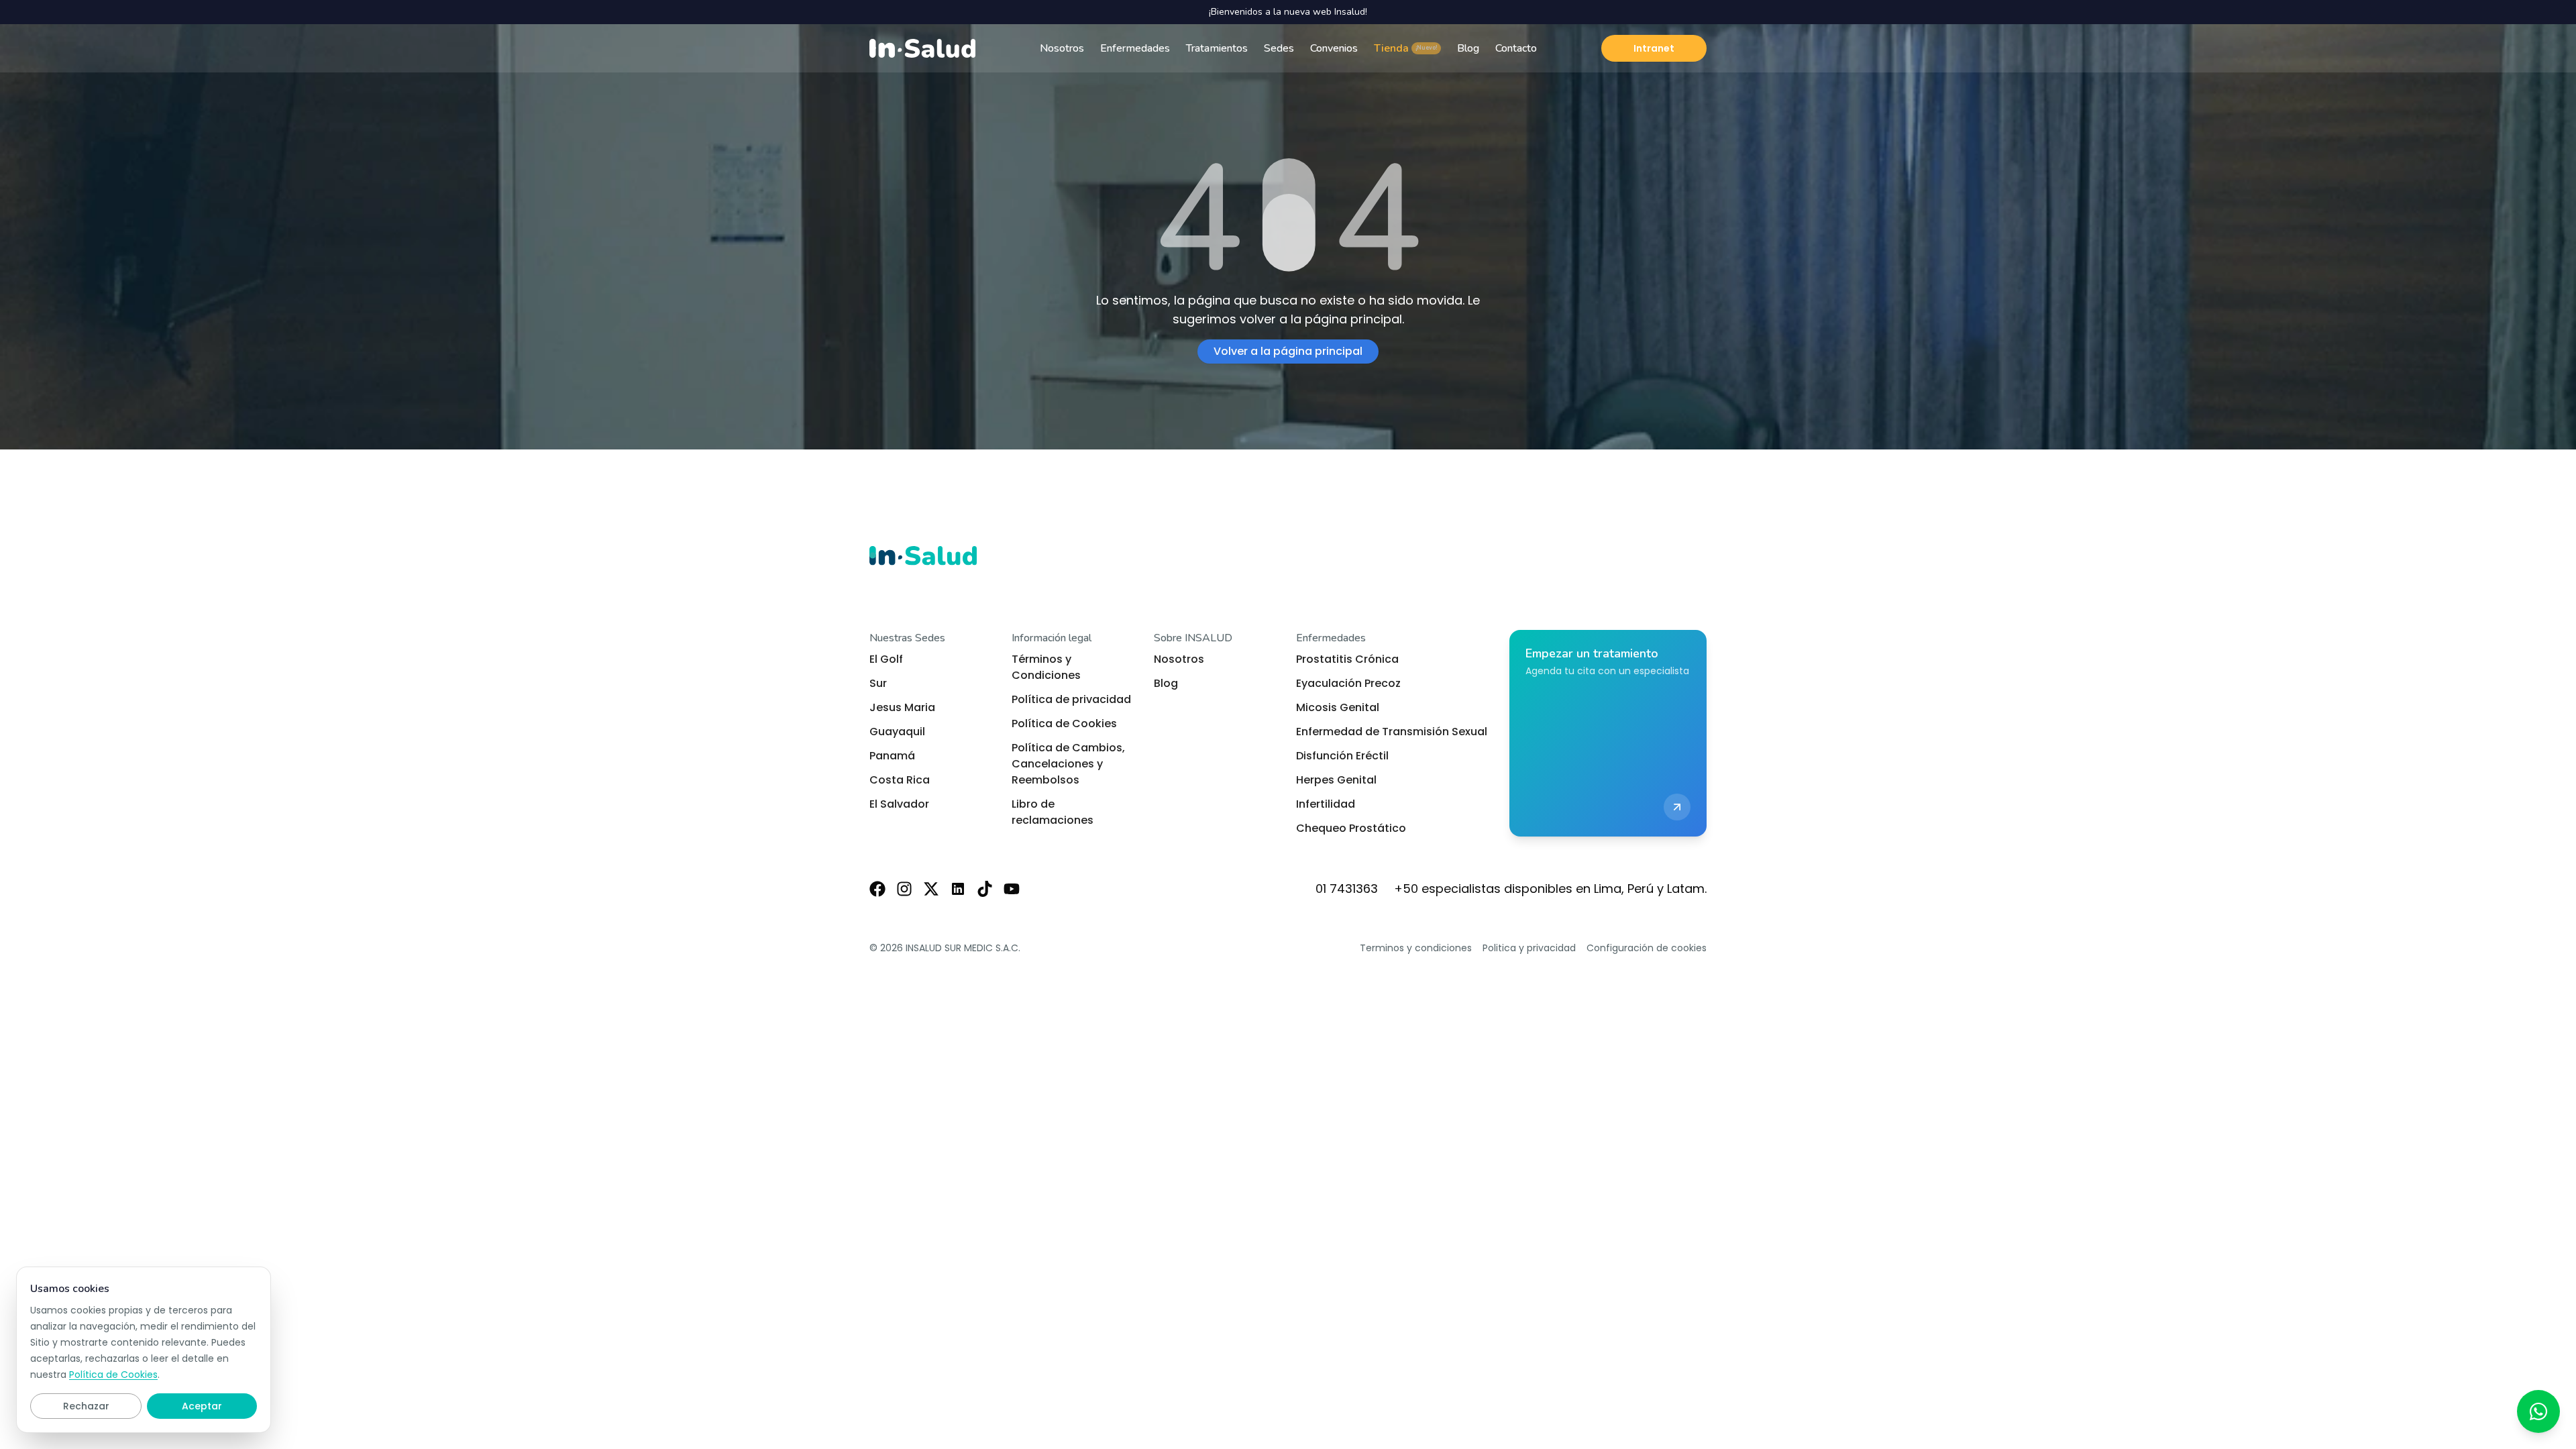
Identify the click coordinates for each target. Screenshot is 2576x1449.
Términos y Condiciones (1046, 667)
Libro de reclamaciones (1053, 812)
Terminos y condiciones (1416, 948)
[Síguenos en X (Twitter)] (931, 889)
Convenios (1334, 48)
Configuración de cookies (1647, 948)
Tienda (1405, 48)
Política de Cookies (1064, 723)
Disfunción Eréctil (1342, 756)
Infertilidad (1326, 804)
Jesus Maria (902, 707)
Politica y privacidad (1529, 948)
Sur (878, 683)
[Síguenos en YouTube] (1012, 889)
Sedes (1279, 48)
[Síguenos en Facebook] (877, 889)
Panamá (892, 756)
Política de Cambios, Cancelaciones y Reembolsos (1068, 764)
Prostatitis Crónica (1347, 659)
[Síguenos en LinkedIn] (958, 889)
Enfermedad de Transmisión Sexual (1392, 732)
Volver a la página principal (1288, 351)
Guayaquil (897, 732)
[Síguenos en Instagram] (904, 889)
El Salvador (899, 804)
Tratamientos (1217, 48)
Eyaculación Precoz (1348, 683)
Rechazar (86, 1406)
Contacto (1516, 48)
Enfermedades (1135, 48)
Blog (1468, 48)
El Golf (886, 659)
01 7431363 (1347, 889)
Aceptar (202, 1406)
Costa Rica (900, 780)
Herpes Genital (1336, 780)
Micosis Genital (1338, 707)
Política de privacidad (1071, 699)
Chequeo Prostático (1351, 828)
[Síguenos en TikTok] (985, 889)
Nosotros (1062, 48)
